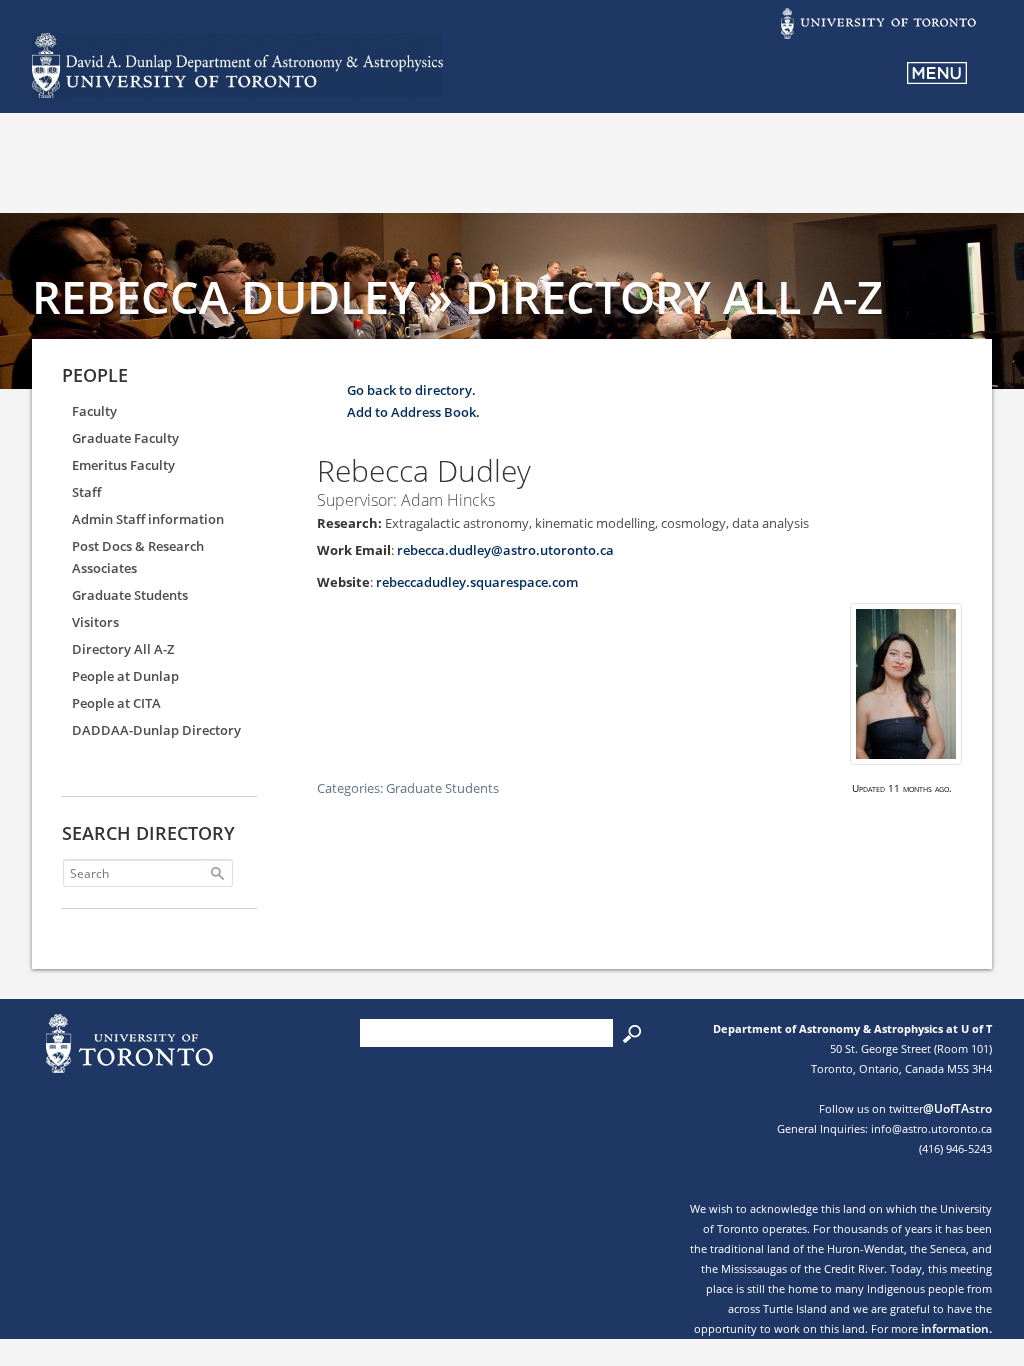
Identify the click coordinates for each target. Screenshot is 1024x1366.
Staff (86, 492)
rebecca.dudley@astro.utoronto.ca (505, 550)
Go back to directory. (411, 390)
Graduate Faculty (125, 438)
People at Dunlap (125, 676)
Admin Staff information (148, 519)
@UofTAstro (957, 1108)
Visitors (95, 622)
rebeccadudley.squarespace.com (477, 582)
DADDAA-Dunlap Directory (156, 730)
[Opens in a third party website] (877, 37)
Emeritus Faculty (123, 465)
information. (956, 1328)
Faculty (94, 411)
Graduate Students (130, 595)
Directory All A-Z (123, 649)
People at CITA (116, 703)
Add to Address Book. (413, 412)
